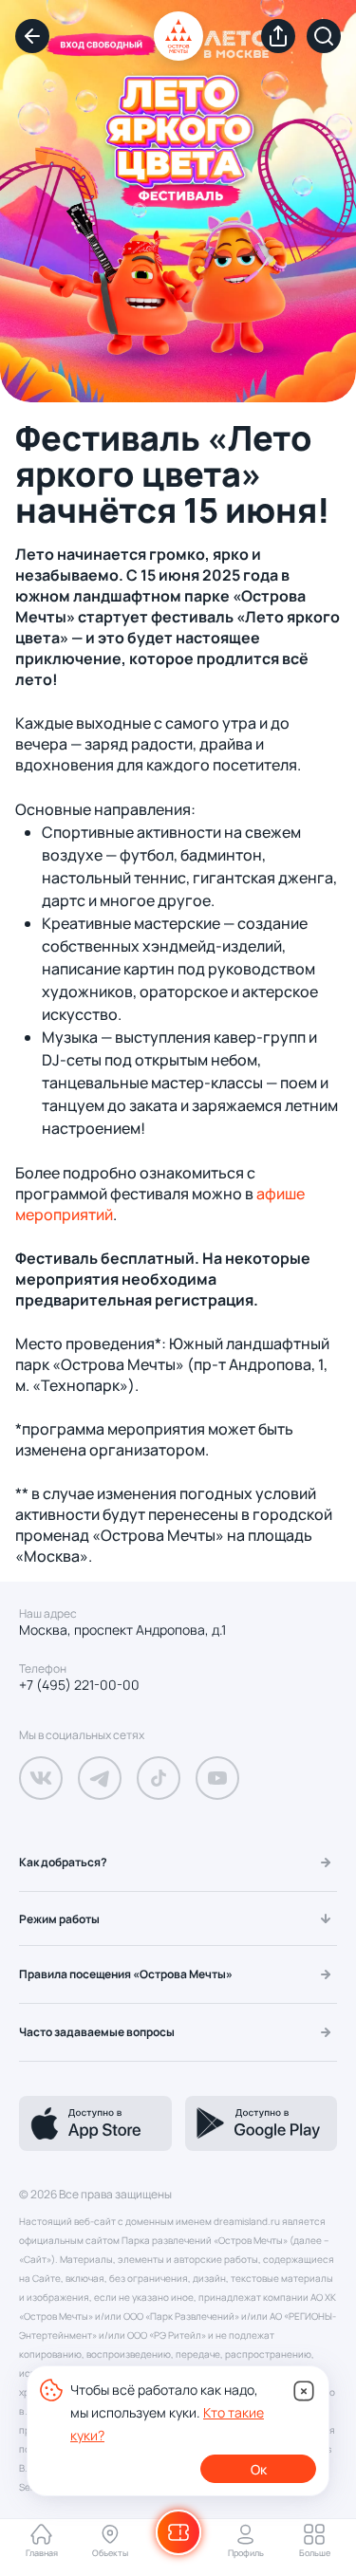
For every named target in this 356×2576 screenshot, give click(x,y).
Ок (259, 2469)
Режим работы (59, 1919)
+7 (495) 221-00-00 (79, 1685)
